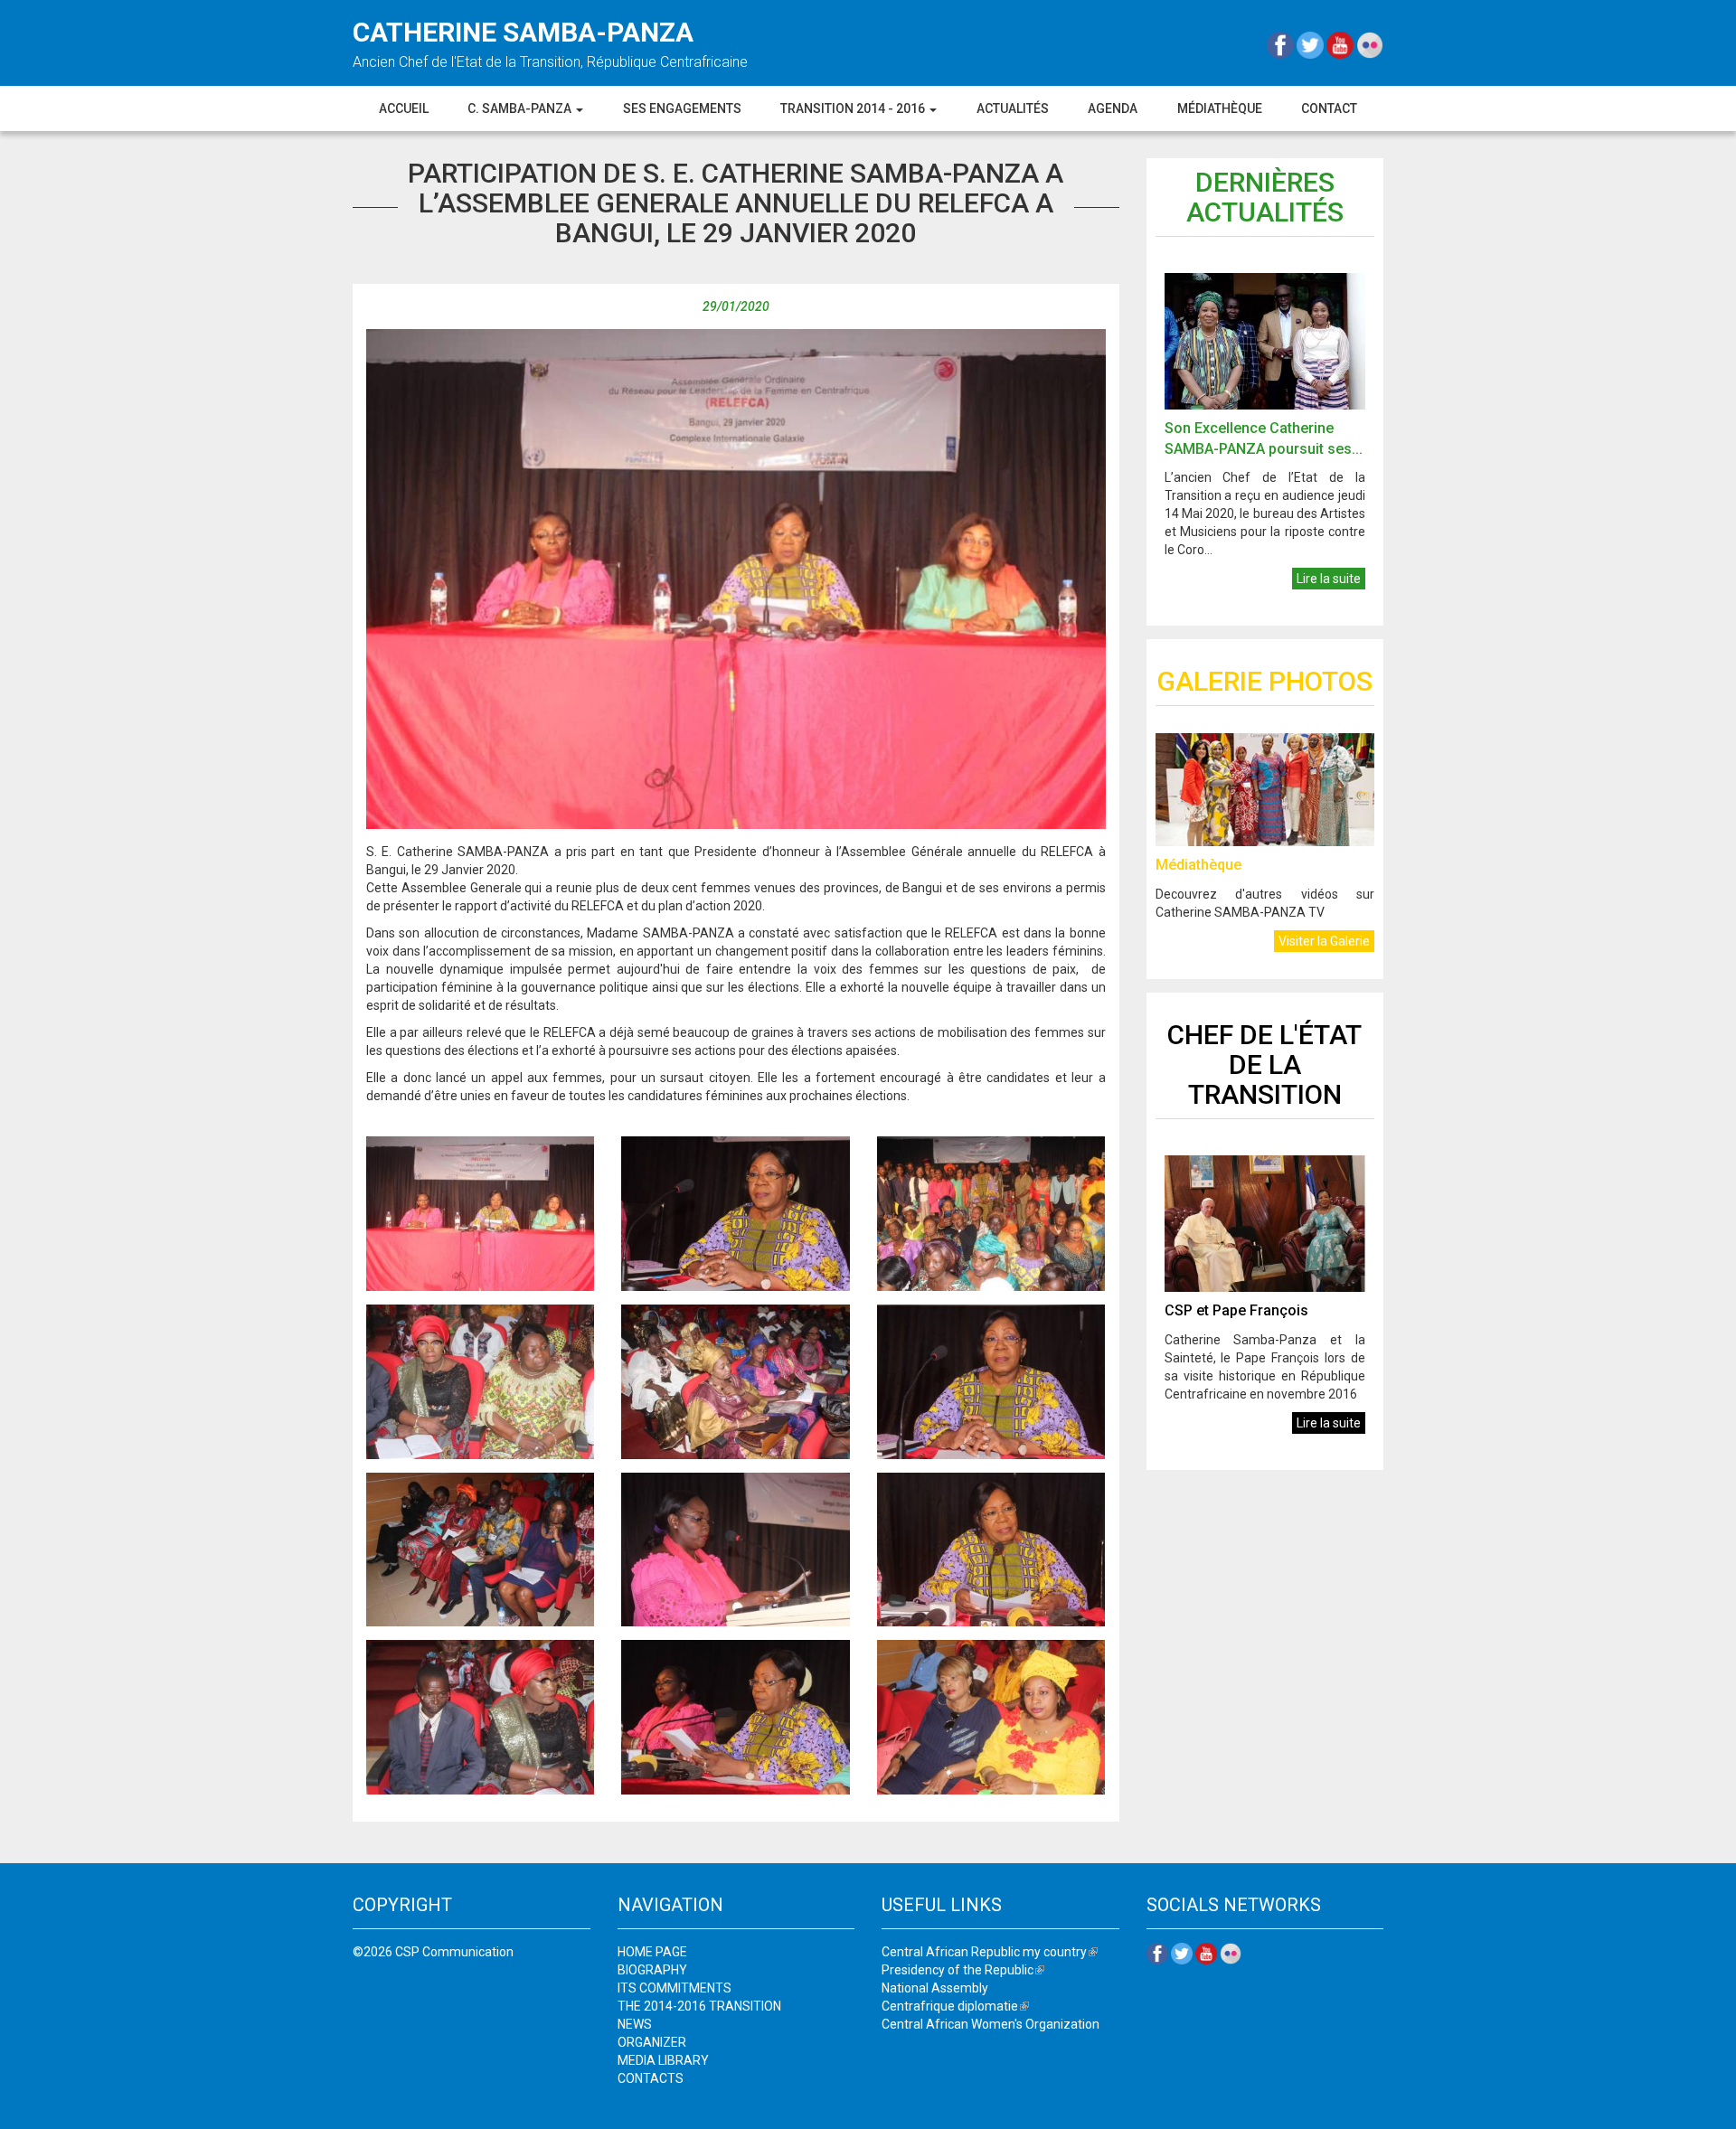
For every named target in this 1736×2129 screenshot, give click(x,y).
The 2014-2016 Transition (699, 2006)
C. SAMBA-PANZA (521, 108)
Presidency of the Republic (963, 1970)
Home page (652, 1952)
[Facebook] (1282, 44)
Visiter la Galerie (1324, 941)
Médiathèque (1220, 108)
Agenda (1113, 108)
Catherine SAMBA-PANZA (523, 32)
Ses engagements (682, 108)
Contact (1329, 108)
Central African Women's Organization (991, 2024)
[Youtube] (1341, 44)
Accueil (404, 108)
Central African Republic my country (990, 1952)
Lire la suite (1329, 579)
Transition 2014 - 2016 (854, 108)
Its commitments (675, 1988)
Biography (652, 1970)
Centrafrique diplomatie (955, 2006)
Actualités (1013, 108)
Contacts (651, 2078)
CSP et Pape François (1236, 1310)
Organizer (652, 2042)
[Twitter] (1311, 44)
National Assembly (935, 1988)
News (635, 2024)
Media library (663, 2060)
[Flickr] (1370, 44)
